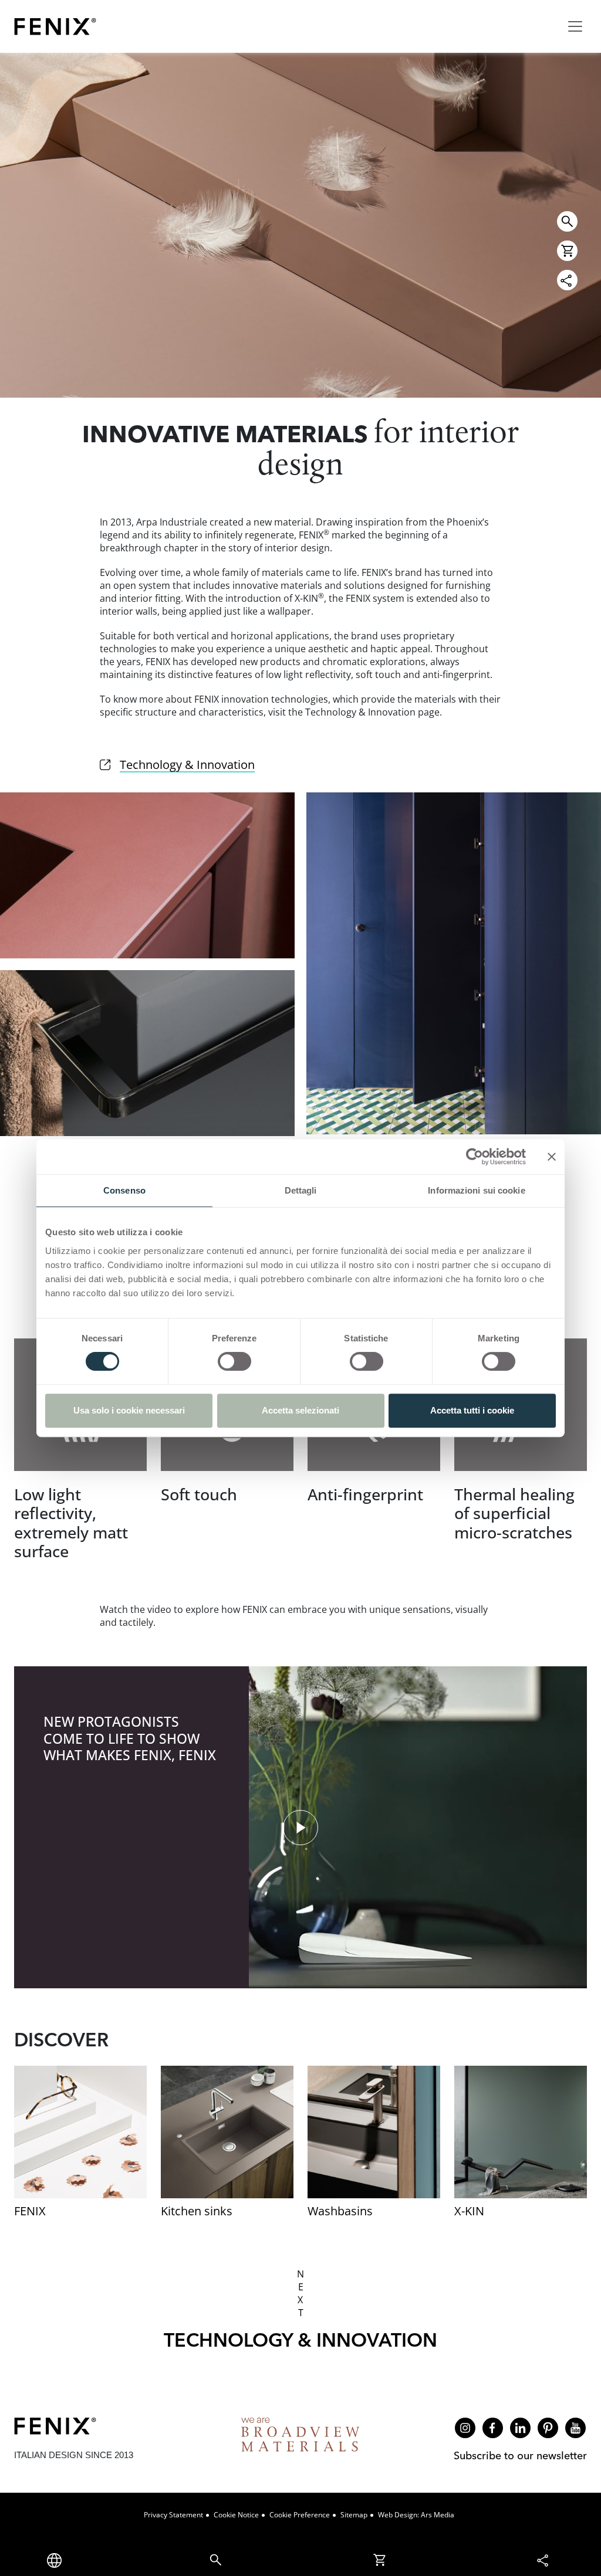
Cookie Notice (236, 2515)
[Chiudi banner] (552, 1157)
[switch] (234, 1361)
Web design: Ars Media (416, 2515)
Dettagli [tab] (301, 1190)
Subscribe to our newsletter (520, 2455)
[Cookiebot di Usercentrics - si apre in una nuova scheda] (475, 1157)
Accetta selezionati (300, 1410)
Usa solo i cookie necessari (129, 1410)
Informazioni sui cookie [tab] (476, 1190)
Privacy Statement (173, 2515)
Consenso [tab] (124, 1190)
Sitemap (354, 2515)
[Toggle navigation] (575, 26)
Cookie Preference (300, 2515)
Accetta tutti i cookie (472, 1410)
